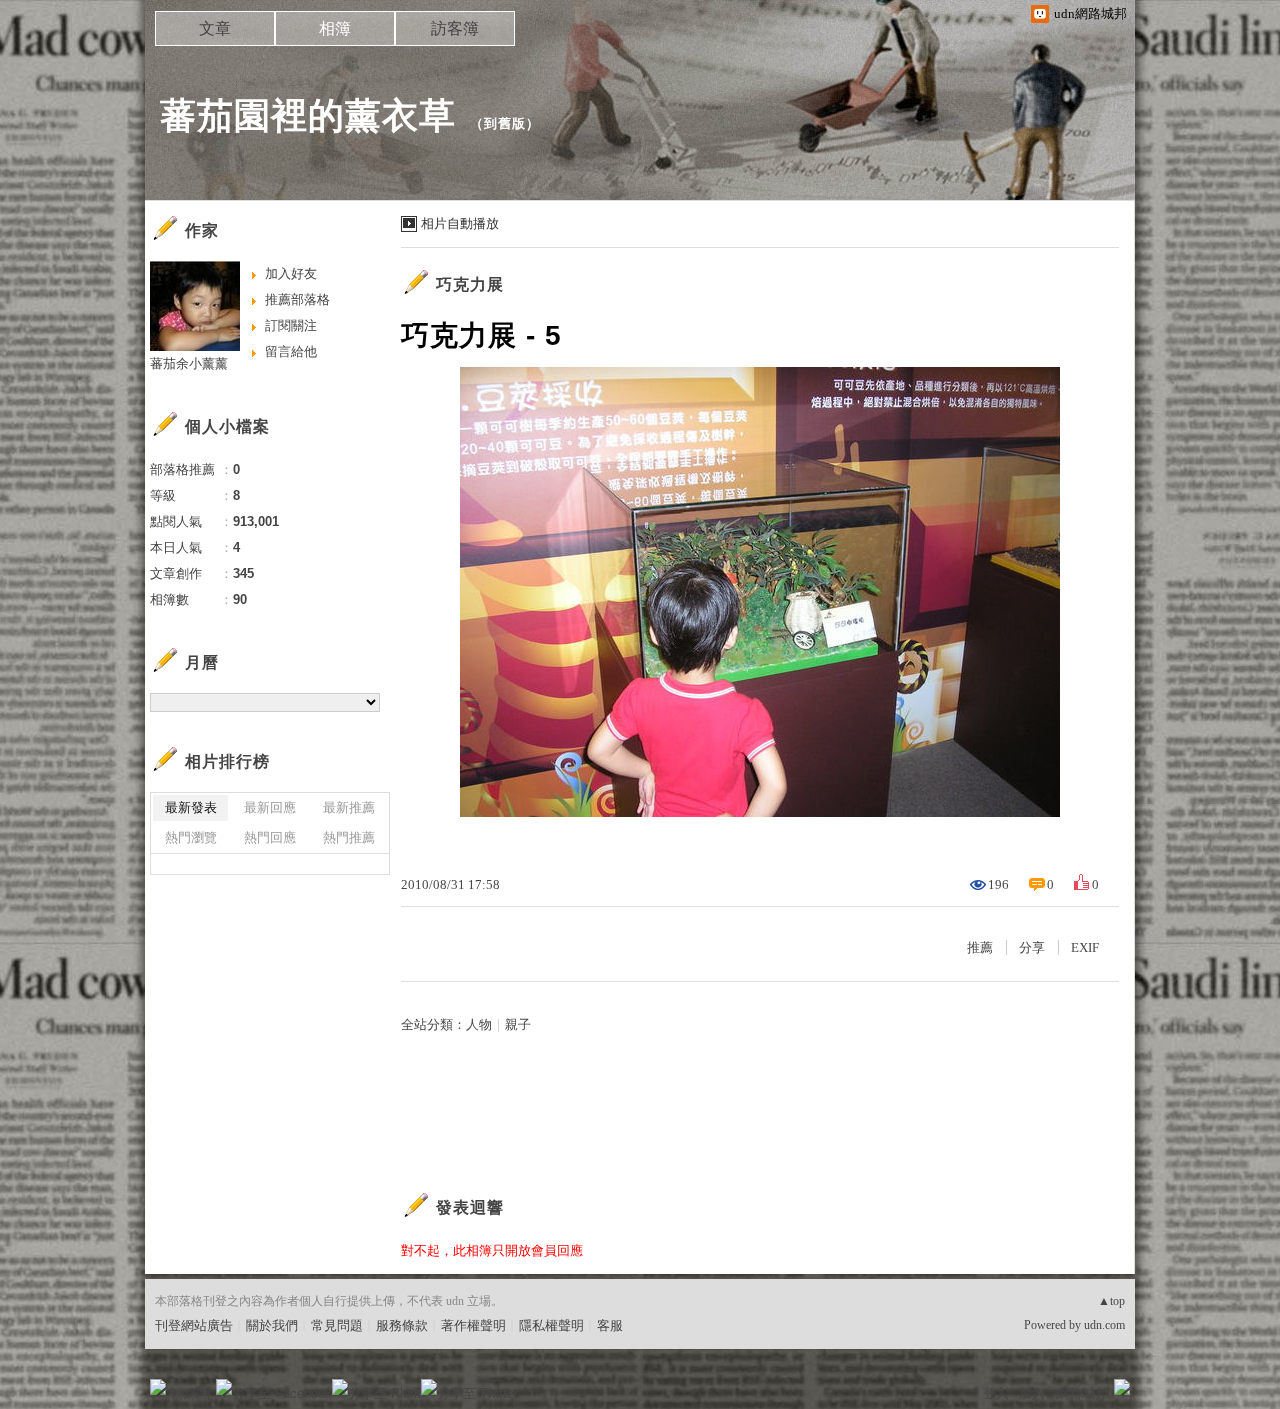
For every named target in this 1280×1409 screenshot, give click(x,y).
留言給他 (291, 351)
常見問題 (337, 1325)
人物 (479, 1024)
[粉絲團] (158, 1387)
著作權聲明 (473, 1325)
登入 (996, 1393)
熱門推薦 (349, 837)
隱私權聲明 (551, 1325)
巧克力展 (470, 284)
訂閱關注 (291, 325)
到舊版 (505, 123)
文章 (215, 28)
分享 (1032, 947)
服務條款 (402, 1325)
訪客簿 (455, 28)
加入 (1032, 1393)
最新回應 (270, 807)
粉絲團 (190, 1393)
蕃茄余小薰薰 (189, 363)
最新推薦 (349, 807)
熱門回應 (270, 837)
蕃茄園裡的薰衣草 (308, 115)
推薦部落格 (297, 299)
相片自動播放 (460, 223)
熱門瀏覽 (191, 837)
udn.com (1104, 1325)
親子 (518, 1024)
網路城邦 (1082, 1393)
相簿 (335, 28)
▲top (1111, 1301)
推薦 (980, 947)
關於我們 (272, 1325)
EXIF (1085, 947)
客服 (610, 1325)
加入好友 (291, 273)
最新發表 (191, 807)
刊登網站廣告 (194, 1325)
